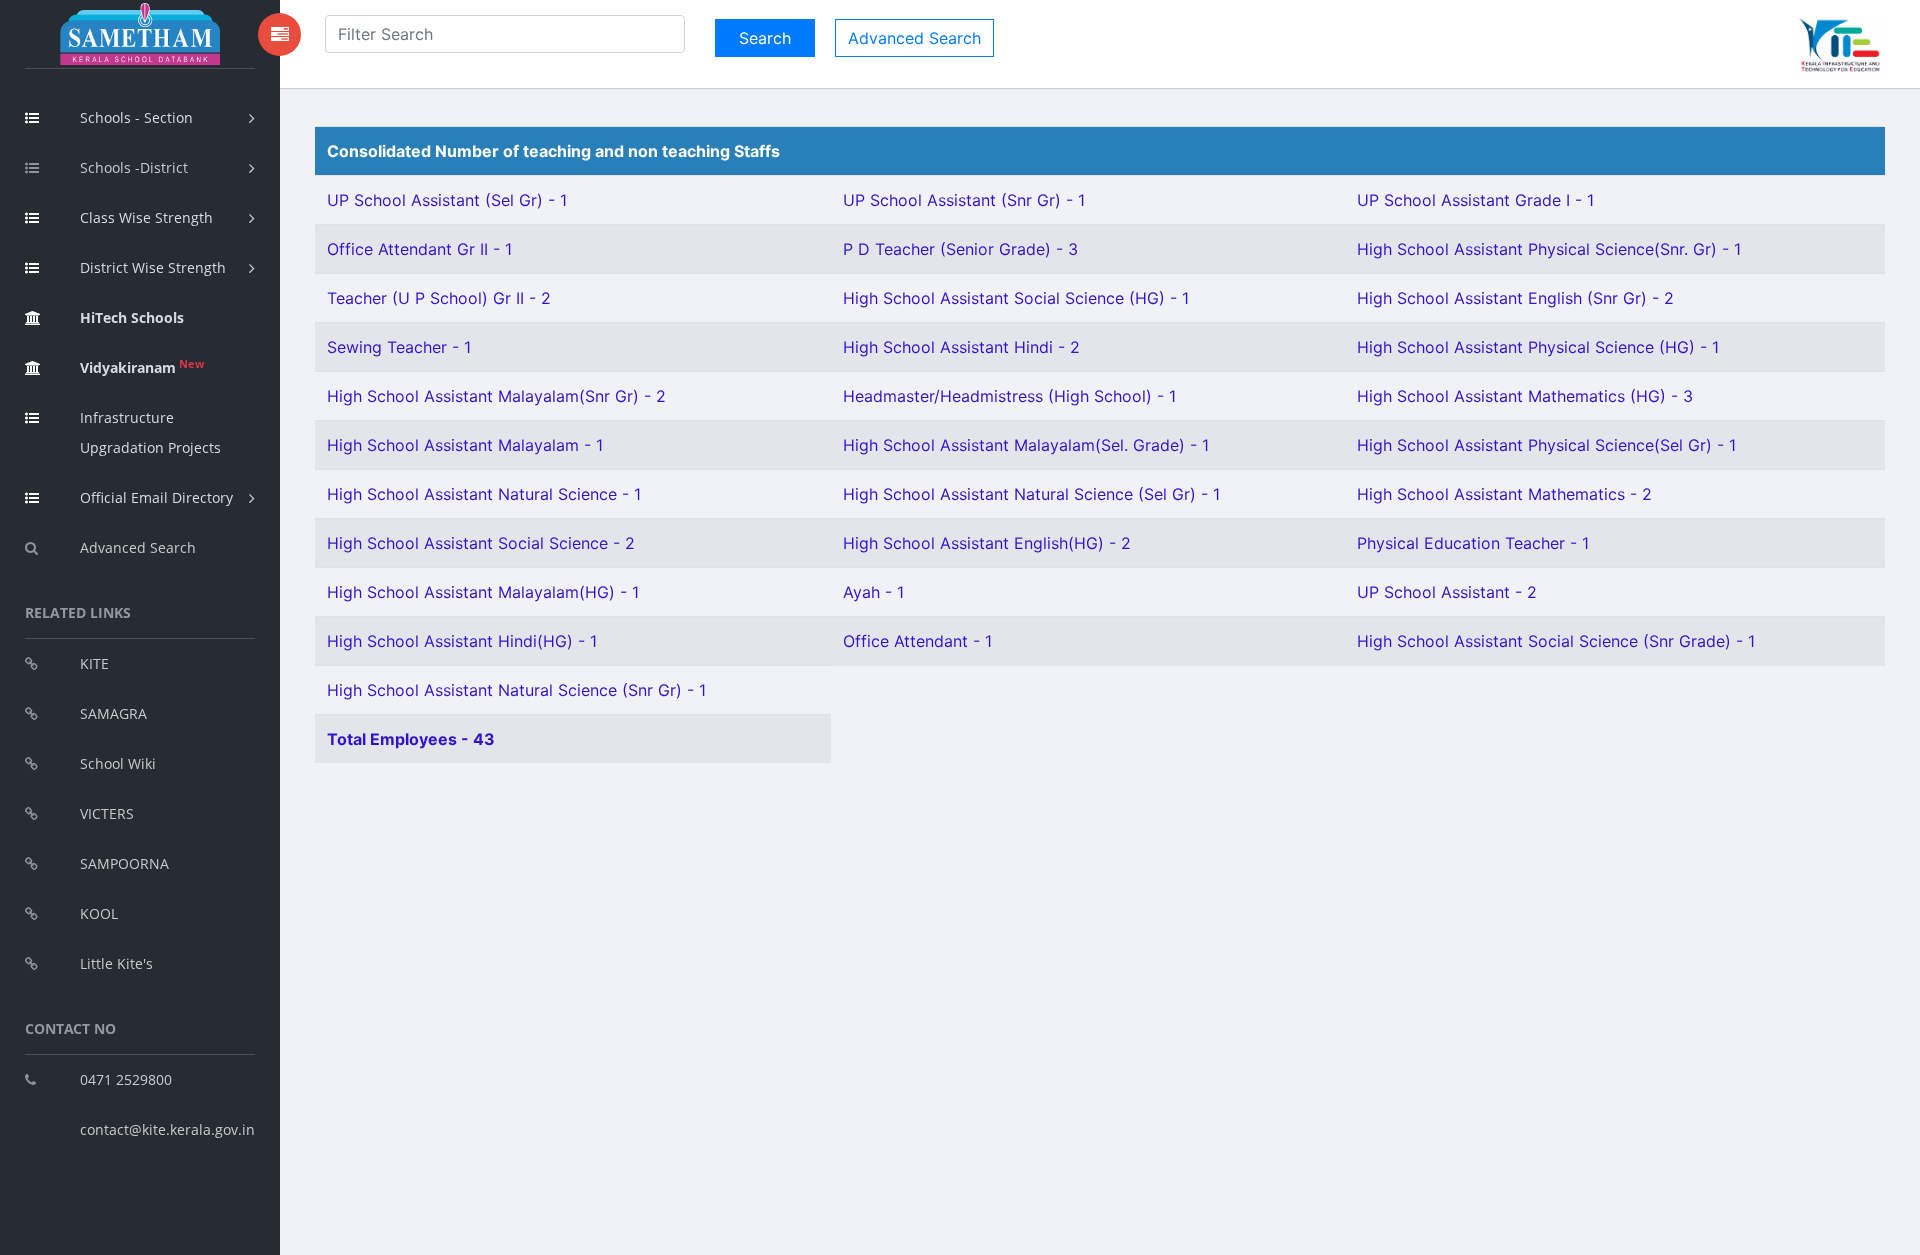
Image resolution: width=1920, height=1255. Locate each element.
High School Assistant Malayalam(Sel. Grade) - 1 (1026, 445)
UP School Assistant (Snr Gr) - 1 (964, 200)
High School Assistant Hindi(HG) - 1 (462, 641)
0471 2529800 (126, 1079)
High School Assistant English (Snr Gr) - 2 (1515, 298)
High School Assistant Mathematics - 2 (1504, 494)
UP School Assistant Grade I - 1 (1475, 200)
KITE (94, 663)
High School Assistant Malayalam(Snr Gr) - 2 (496, 396)
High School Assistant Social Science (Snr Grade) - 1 (1556, 641)
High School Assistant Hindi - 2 (961, 347)
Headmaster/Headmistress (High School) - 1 (1009, 396)
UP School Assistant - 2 (1447, 592)
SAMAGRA (113, 713)
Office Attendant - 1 (917, 641)
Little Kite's (116, 963)
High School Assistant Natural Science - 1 (484, 494)
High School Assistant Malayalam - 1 (465, 445)
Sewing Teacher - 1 (399, 347)
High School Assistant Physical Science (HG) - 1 (1538, 347)
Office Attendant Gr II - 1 (419, 249)
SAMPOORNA (124, 863)
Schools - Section (136, 117)
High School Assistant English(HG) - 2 (987, 543)
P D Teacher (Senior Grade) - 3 (960, 249)
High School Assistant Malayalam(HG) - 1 (483, 592)
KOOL (99, 913)
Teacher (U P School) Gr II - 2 (439, 298)
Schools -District (134, 167)
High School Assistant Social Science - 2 (481, 543)
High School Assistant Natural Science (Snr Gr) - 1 (516, 690)
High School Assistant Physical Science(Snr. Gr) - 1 (1549, 249)
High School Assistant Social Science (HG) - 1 (1016, 298)
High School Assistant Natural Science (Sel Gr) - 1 (1031, 494)
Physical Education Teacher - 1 (1473, 543)
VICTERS (107, 813)
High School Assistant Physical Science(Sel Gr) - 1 (1546, 445)
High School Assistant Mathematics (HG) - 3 (1525, 396)
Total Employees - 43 (411, 739)
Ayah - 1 (873, 592)
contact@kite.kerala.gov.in (167, 1129)
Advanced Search (138, 547)
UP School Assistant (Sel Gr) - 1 (447, 200)
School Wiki (118, 763)
